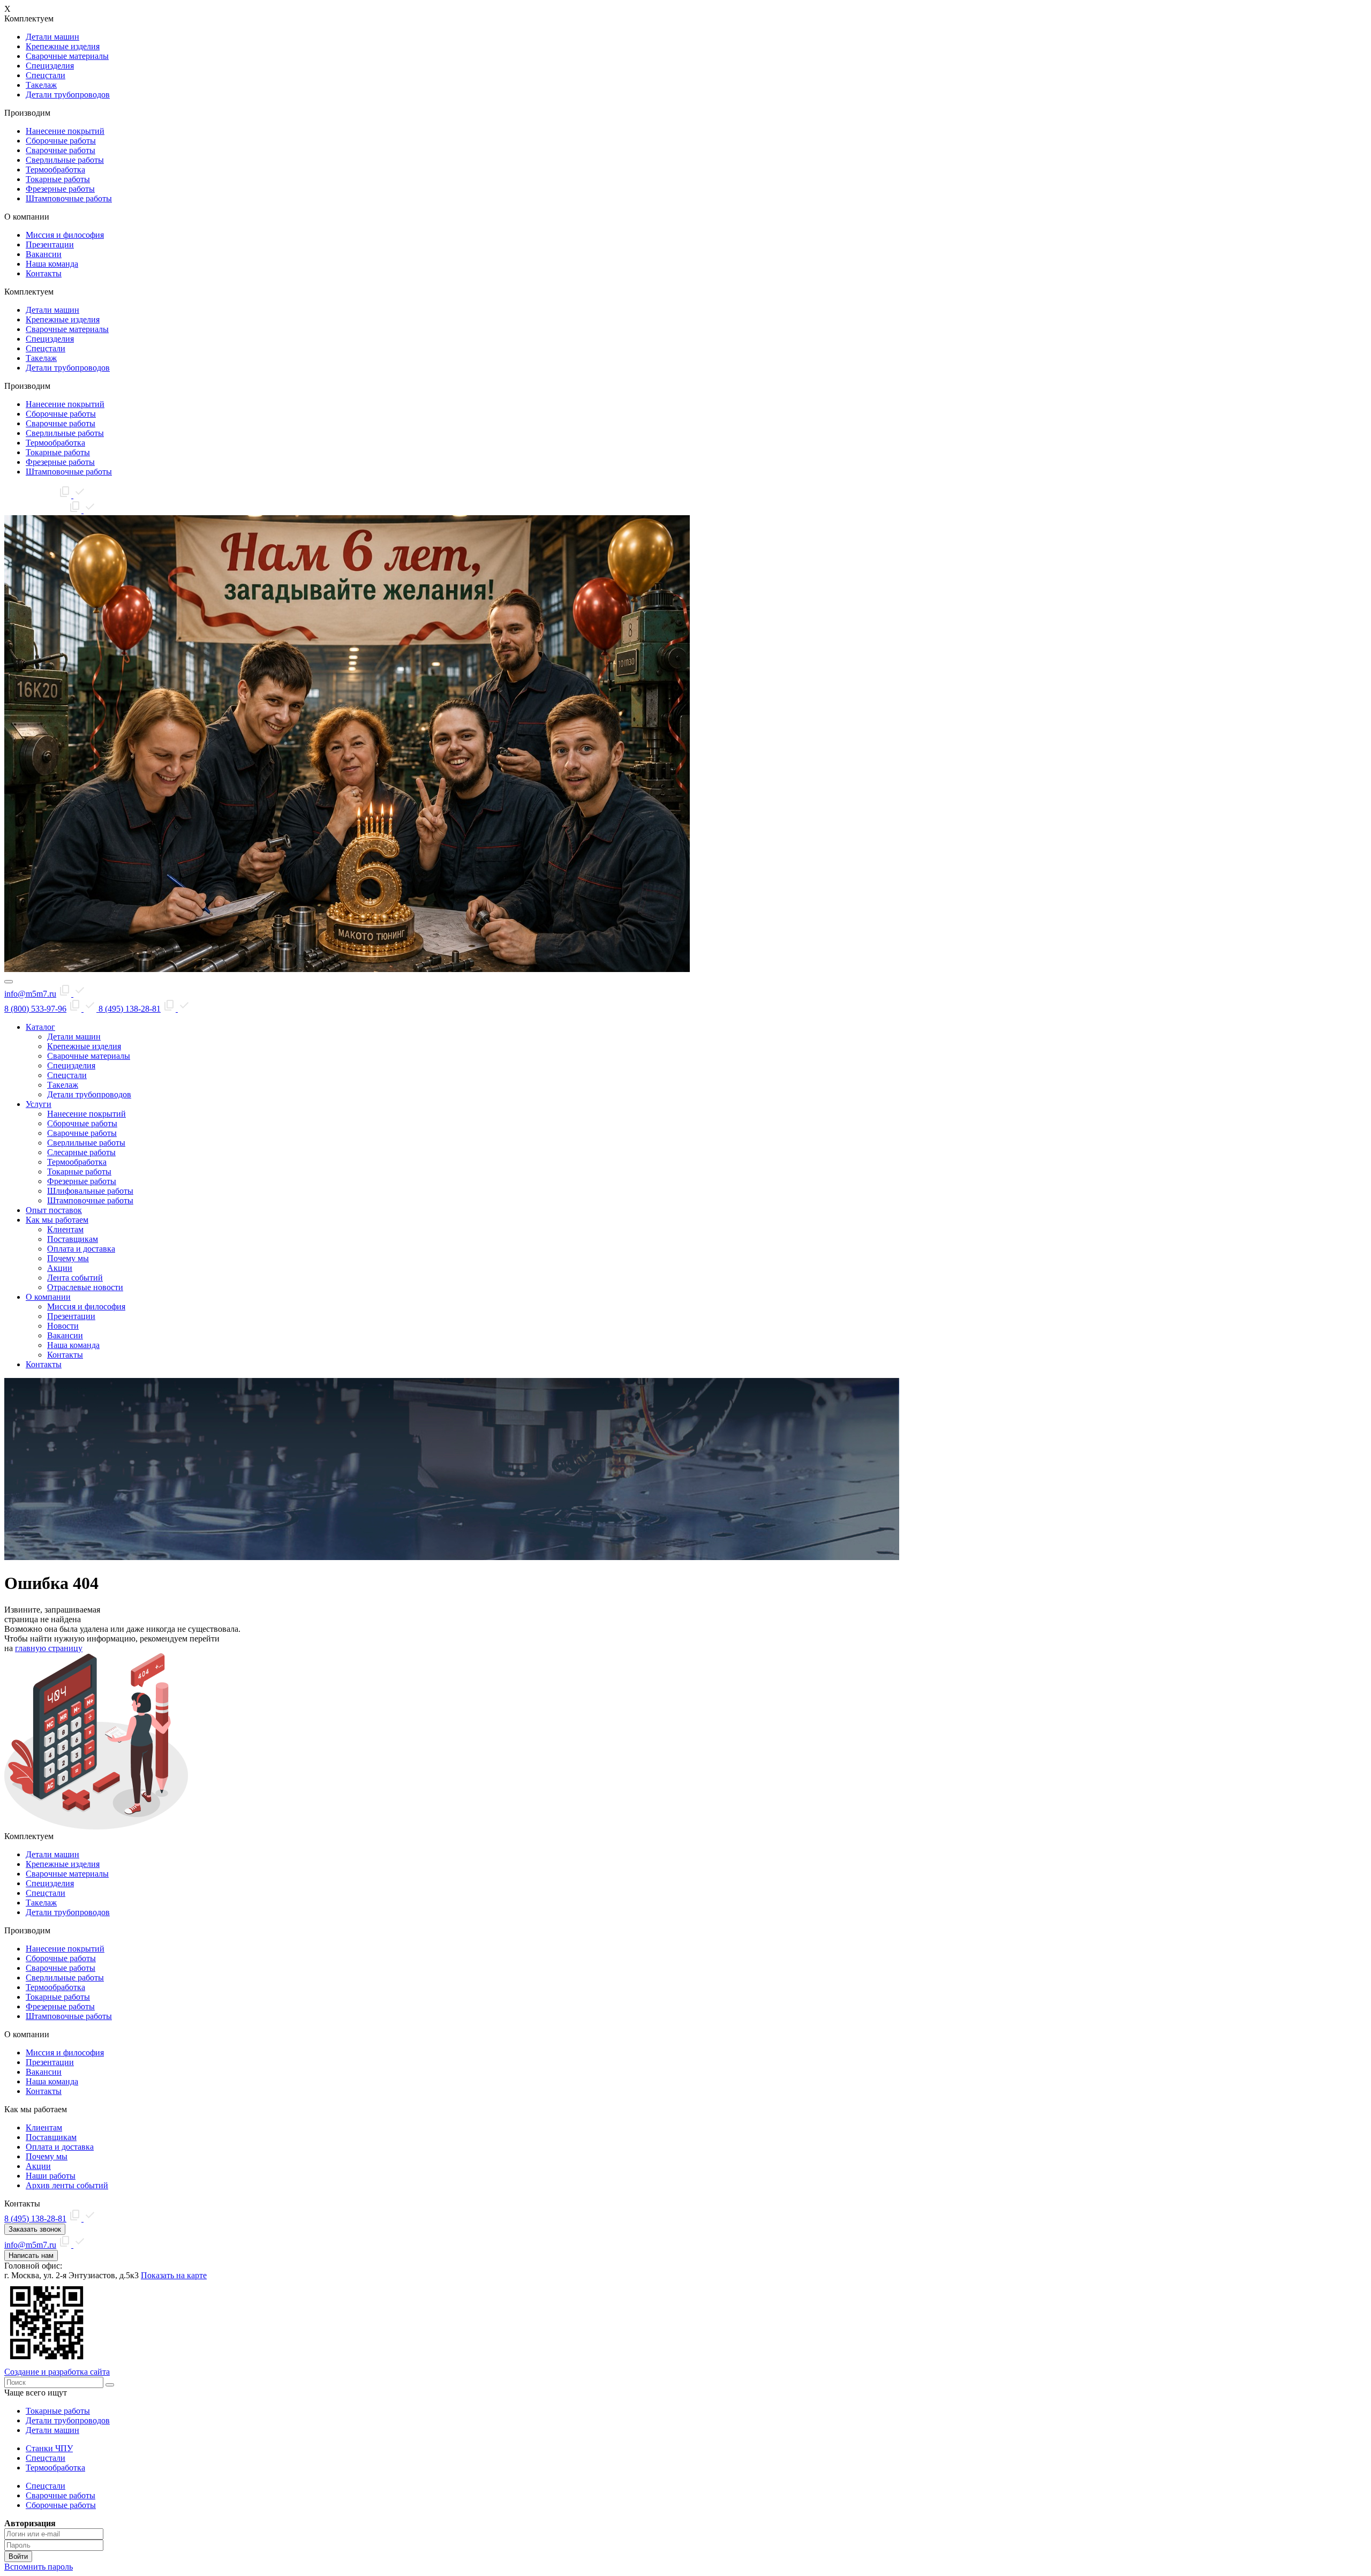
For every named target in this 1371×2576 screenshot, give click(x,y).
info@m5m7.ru (30, 495)
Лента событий (75, 1278)
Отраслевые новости (85, 1287)
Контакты (44, 273)
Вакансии (44, 254)
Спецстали (46, 75)
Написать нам (31, 2255)
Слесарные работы (81, 1152)
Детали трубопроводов (68, 95)
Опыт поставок (54, 1210)
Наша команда (52, 264)
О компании (48, 1297)
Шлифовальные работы (90, 1191)
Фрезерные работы (60, 189)
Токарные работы (58, 179)
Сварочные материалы (67, 56)
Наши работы (51, 2176)
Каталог (40, 1027)
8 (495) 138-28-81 (35, 510)
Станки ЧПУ (49, 2448)
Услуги (39, 1104)
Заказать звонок (35, 2229)
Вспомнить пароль (39, 2567)
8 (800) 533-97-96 (35, 1009)
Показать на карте (174, 2275)
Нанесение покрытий (65, 131)
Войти (18, 2556)
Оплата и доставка (81, 1249)
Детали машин (52, 37)
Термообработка (55, 170)
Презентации (50, 244)
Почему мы (68, 1258)
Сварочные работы (61, 150)
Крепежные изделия (63, 46)
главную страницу (49, 1648)
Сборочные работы (61, 141)
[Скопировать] (72, 495)
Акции (60, 1268)
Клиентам (65, 1229)
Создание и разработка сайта (57, 2372)
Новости (63, 1326)
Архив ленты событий (67, 2185)
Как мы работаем (57, 1220)
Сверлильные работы (65, 160)
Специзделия (50, 66)
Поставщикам (73, 1239)
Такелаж (41, 85)
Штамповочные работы (69, 198)
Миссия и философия (65, 235)
